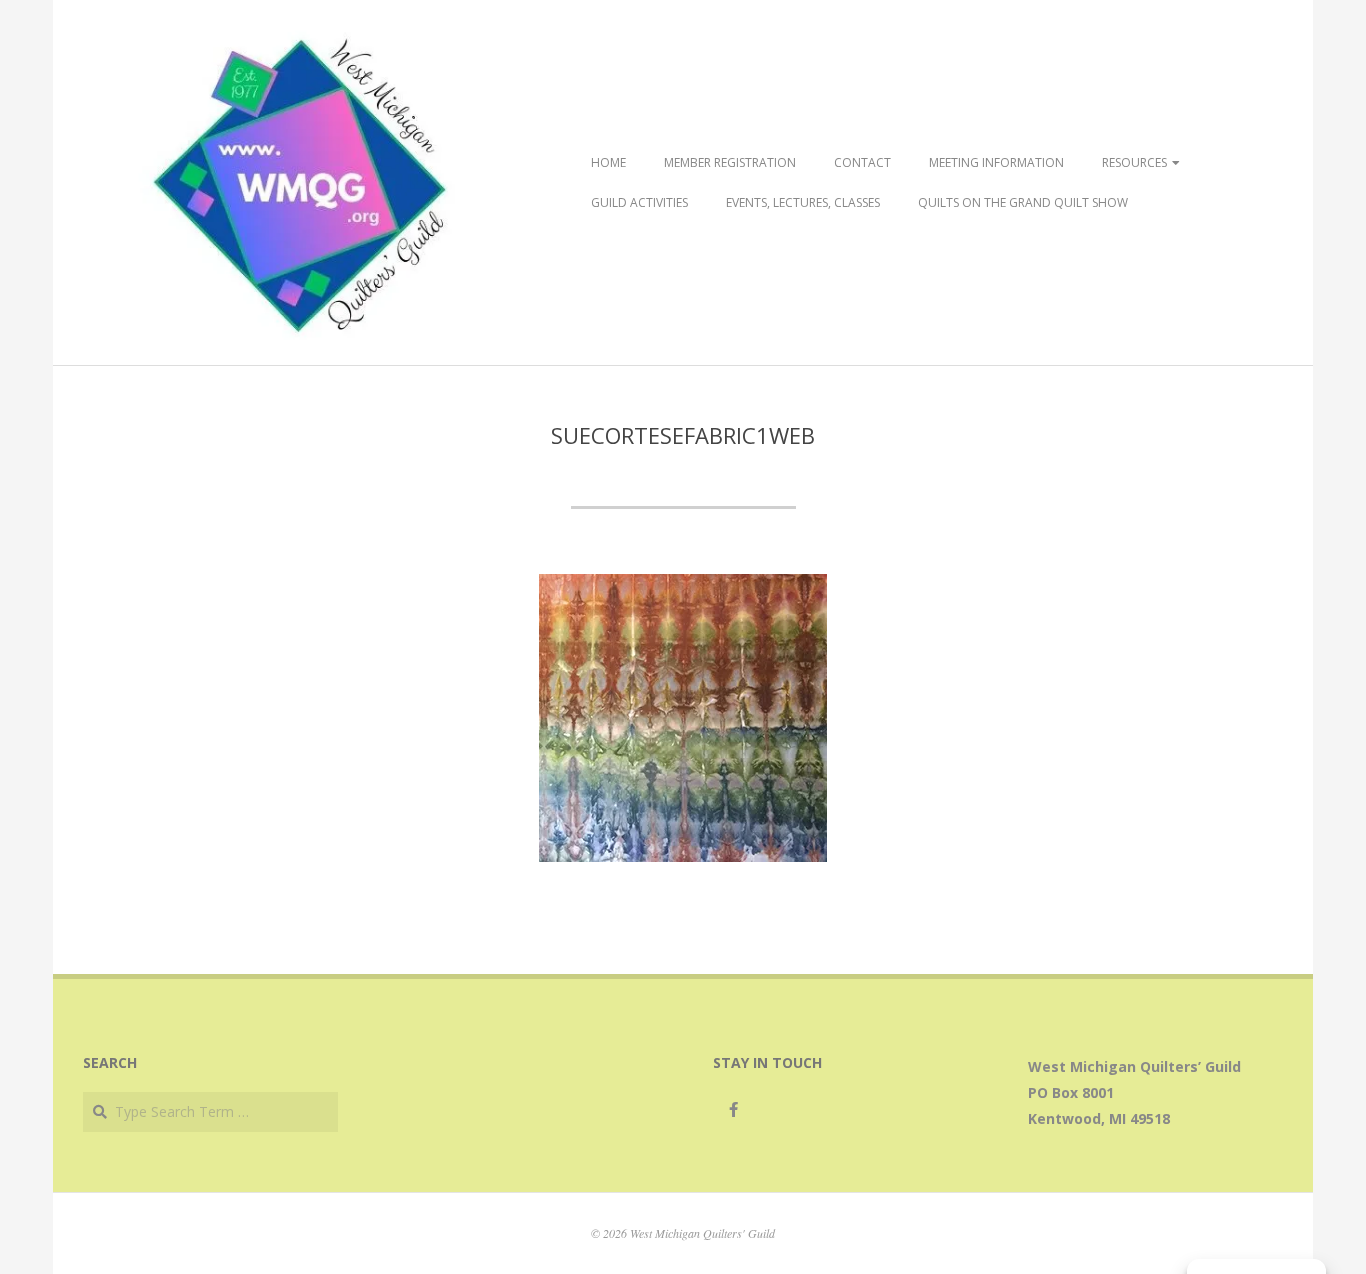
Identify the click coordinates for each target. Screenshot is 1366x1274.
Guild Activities (639, 202)
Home (608, 162)
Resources (1134, 162)
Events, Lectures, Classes (803, 202)
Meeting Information (996, 162)
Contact (862, 162)
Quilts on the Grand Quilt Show (1023, 202)
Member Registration (730, 162)
